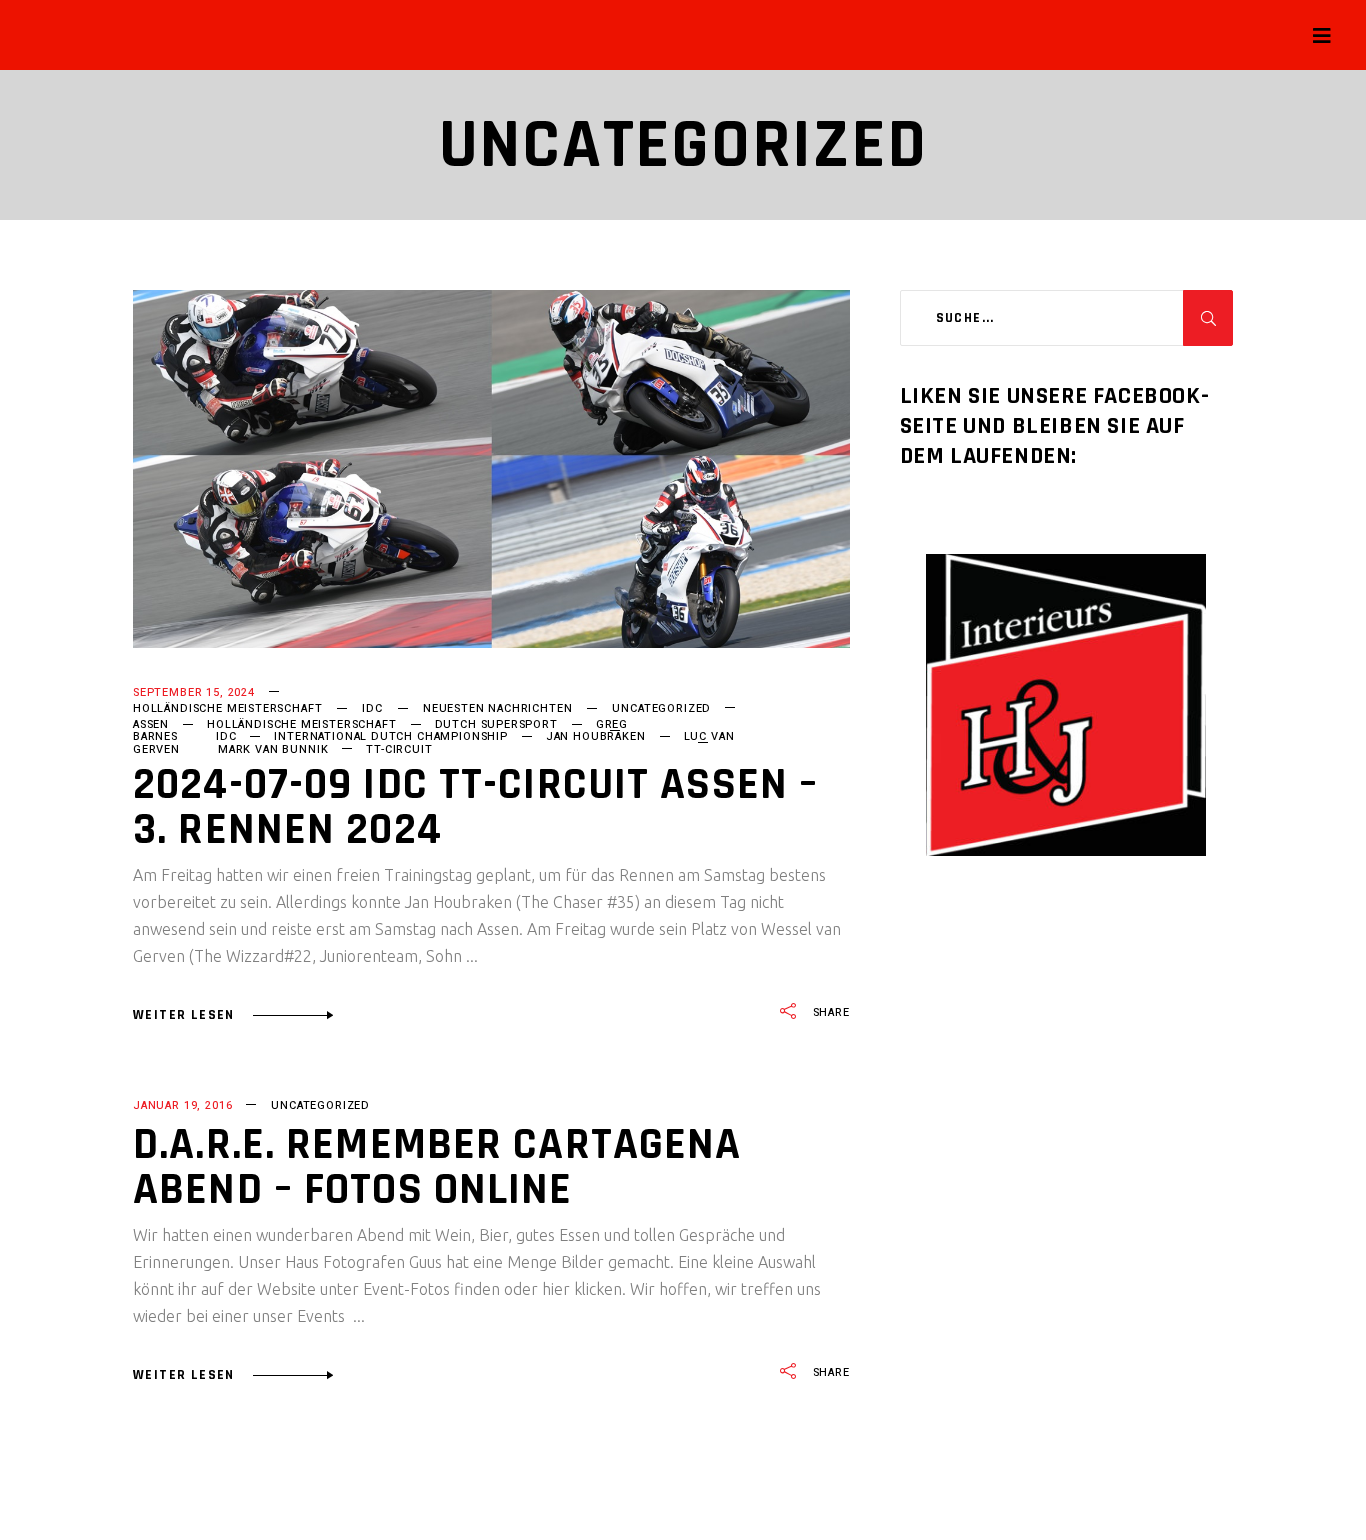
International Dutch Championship (390, 736)
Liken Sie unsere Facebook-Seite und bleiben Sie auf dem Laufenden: (1055, 426)
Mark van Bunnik (273, 749)
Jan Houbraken (596, 736)
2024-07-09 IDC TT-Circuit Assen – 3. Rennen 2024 (475, 807)
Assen (151, 724)
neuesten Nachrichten (498, 708)
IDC (372, 708)
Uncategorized (661, 708)
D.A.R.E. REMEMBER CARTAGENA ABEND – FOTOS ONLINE (437, 1167)
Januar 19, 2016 (182, 1105)
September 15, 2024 (194, 692)
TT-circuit (399, 749)
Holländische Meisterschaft (227, 708)
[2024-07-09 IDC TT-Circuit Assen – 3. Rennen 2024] (491, 469)
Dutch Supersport (496, 724)
